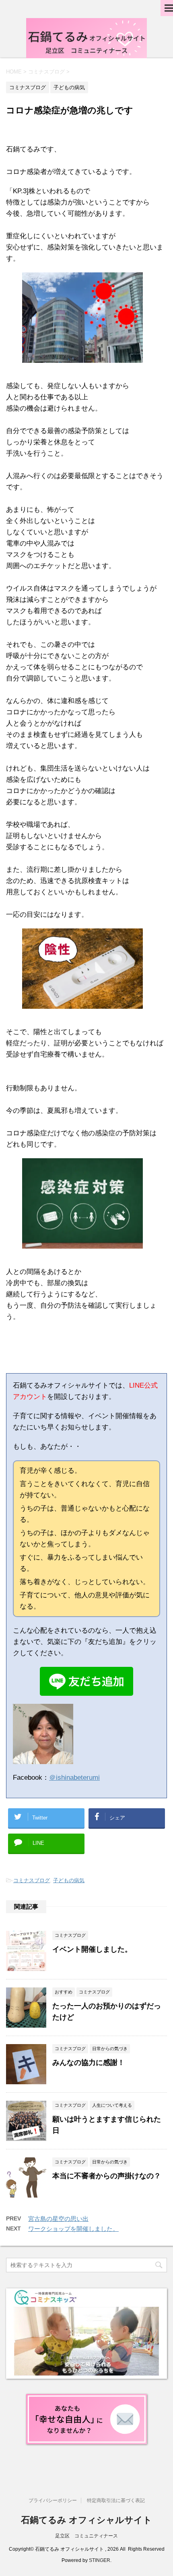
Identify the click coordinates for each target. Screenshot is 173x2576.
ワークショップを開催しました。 (73, 2229)
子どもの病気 (69, 1880)
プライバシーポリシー (53, 2500)
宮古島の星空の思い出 (58, 2219)
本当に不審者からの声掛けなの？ (107, 2176)
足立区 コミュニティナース (86, 2536)
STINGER (100, 2560)
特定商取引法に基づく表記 (116, 2500)
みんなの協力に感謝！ (89, 2063)
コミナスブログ (32, 1880)
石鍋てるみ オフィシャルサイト (86, 2520)
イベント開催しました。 (92, 1949)
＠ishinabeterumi (74, 1778)
